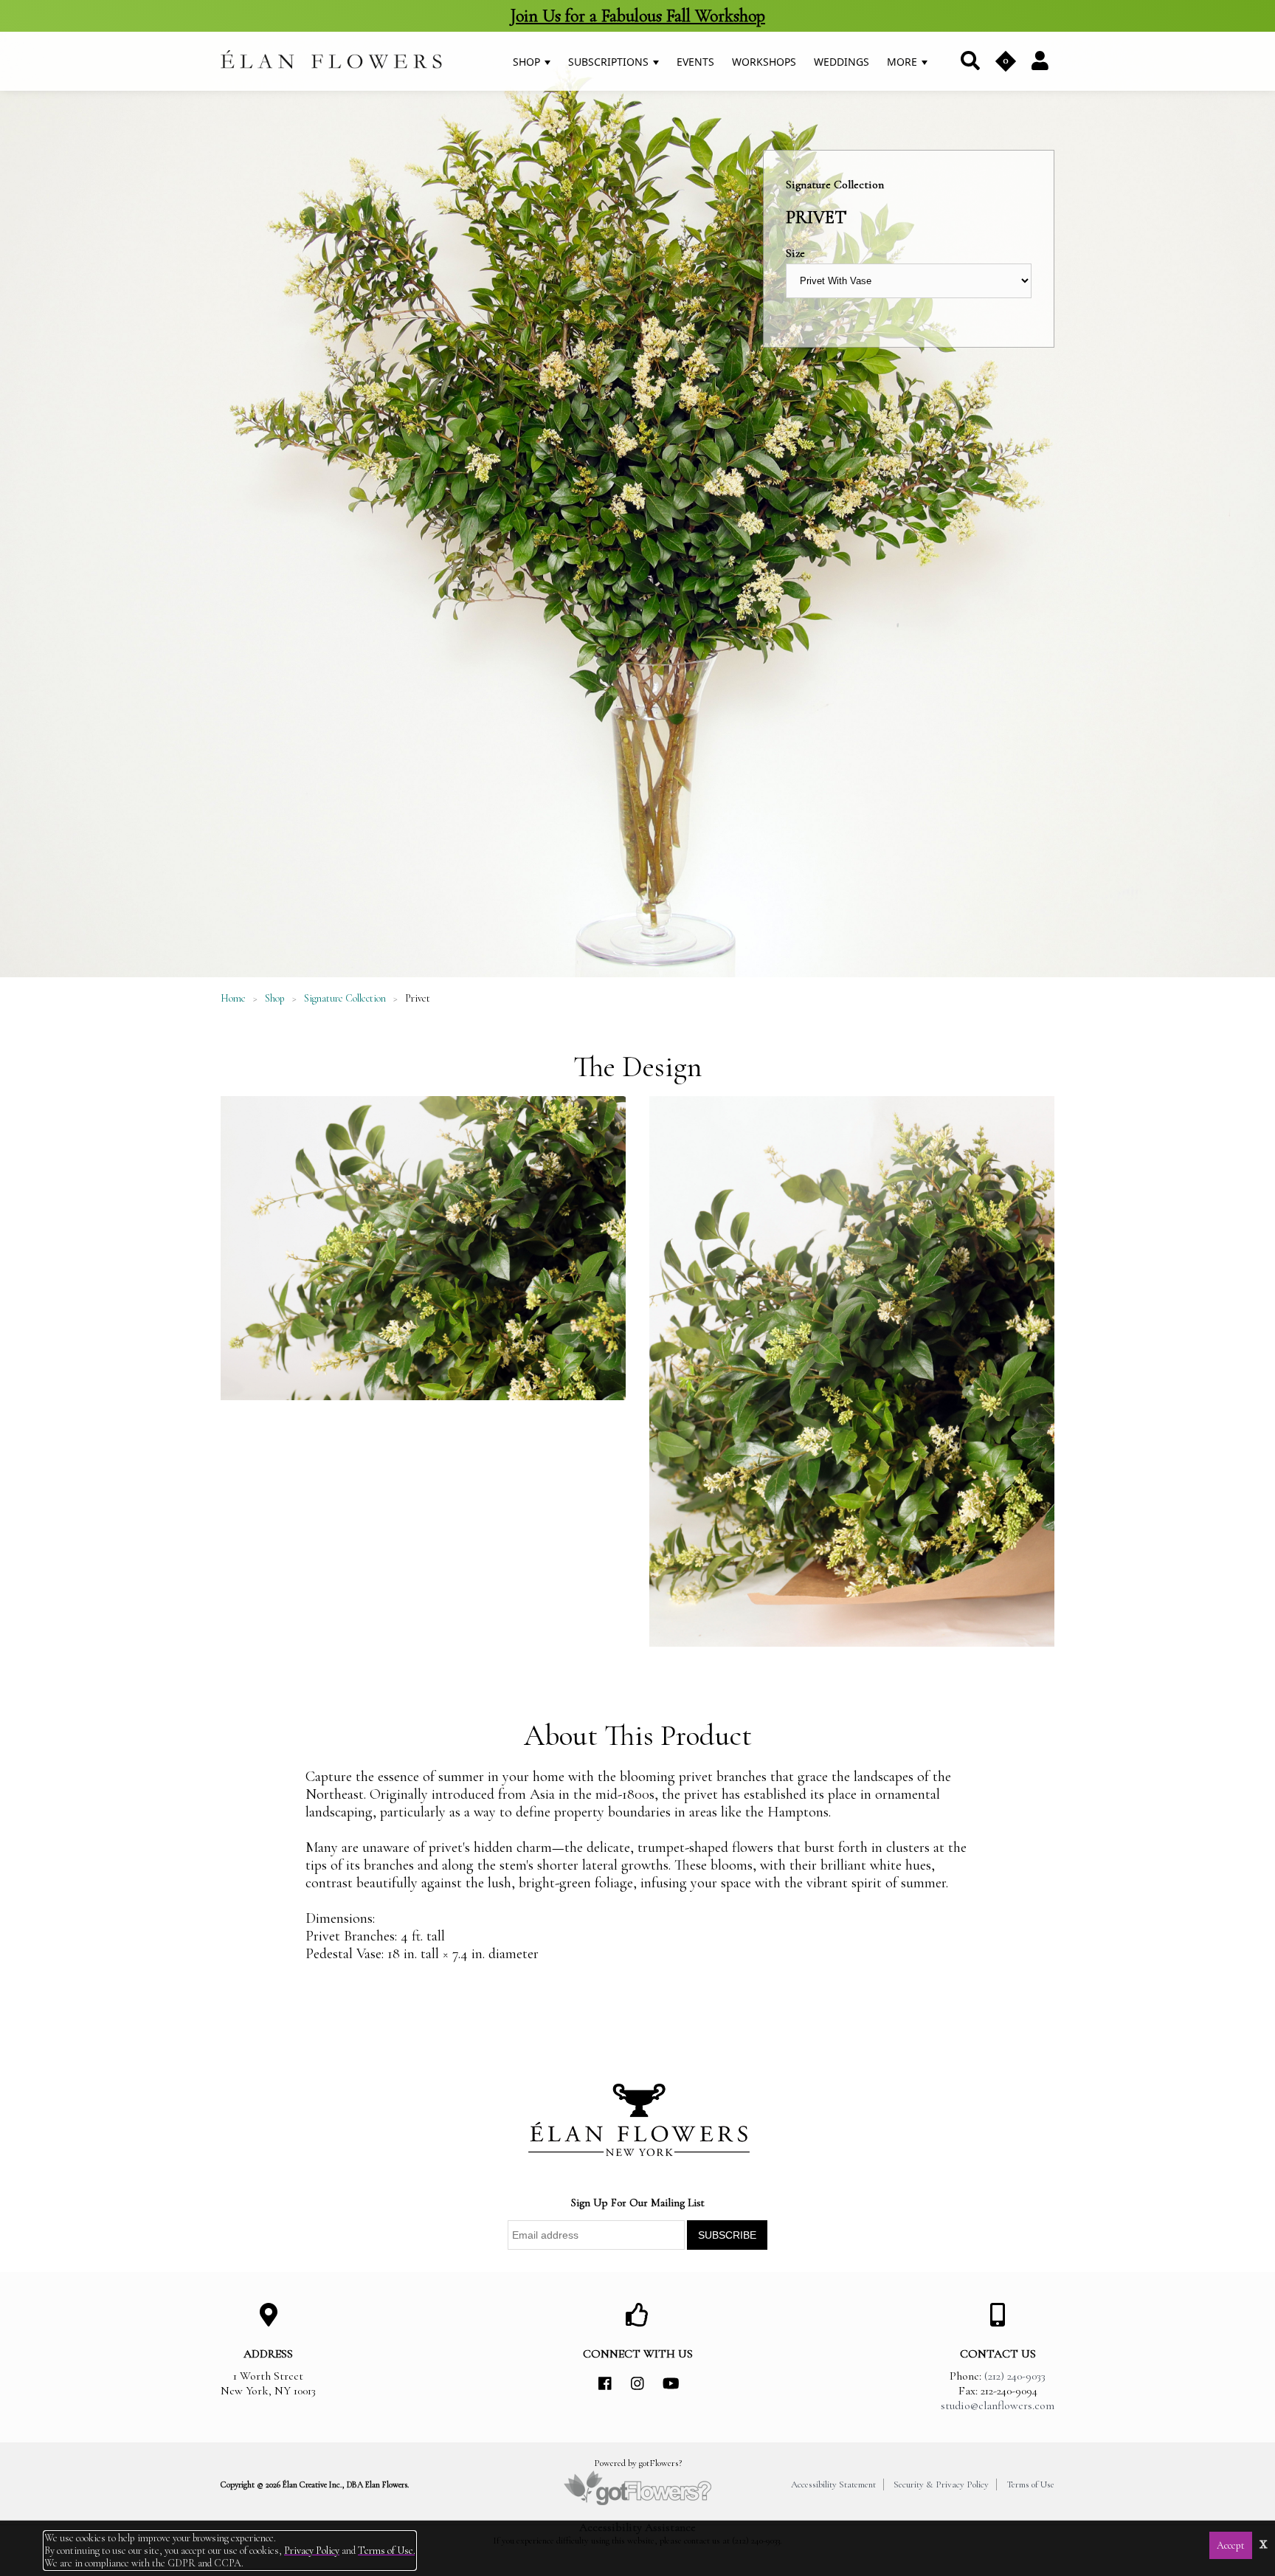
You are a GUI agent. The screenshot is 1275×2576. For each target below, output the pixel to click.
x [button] (1264, 2542)
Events (695, 62)
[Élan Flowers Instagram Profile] (637, 2384)
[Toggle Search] (969, 61)
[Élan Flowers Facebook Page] (605, 2384)
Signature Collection (345, 998)
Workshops (764, 62)
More (903, 62)
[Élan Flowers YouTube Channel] (670, 2384)
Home (233, 998)
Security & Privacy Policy (941, 2484)
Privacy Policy (312, 2551)
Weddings (842, 62)
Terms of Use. (387, 2551)
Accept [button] (1231, 2545)
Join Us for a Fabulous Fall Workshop (637, 16)
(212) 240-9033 (1015, 2376)
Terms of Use (1030, 2484)
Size (795, 253)
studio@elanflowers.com (998, 2405)
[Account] (1040, 60)
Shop (528, 62)
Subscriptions (610, 62)
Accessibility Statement (833, 2484)
